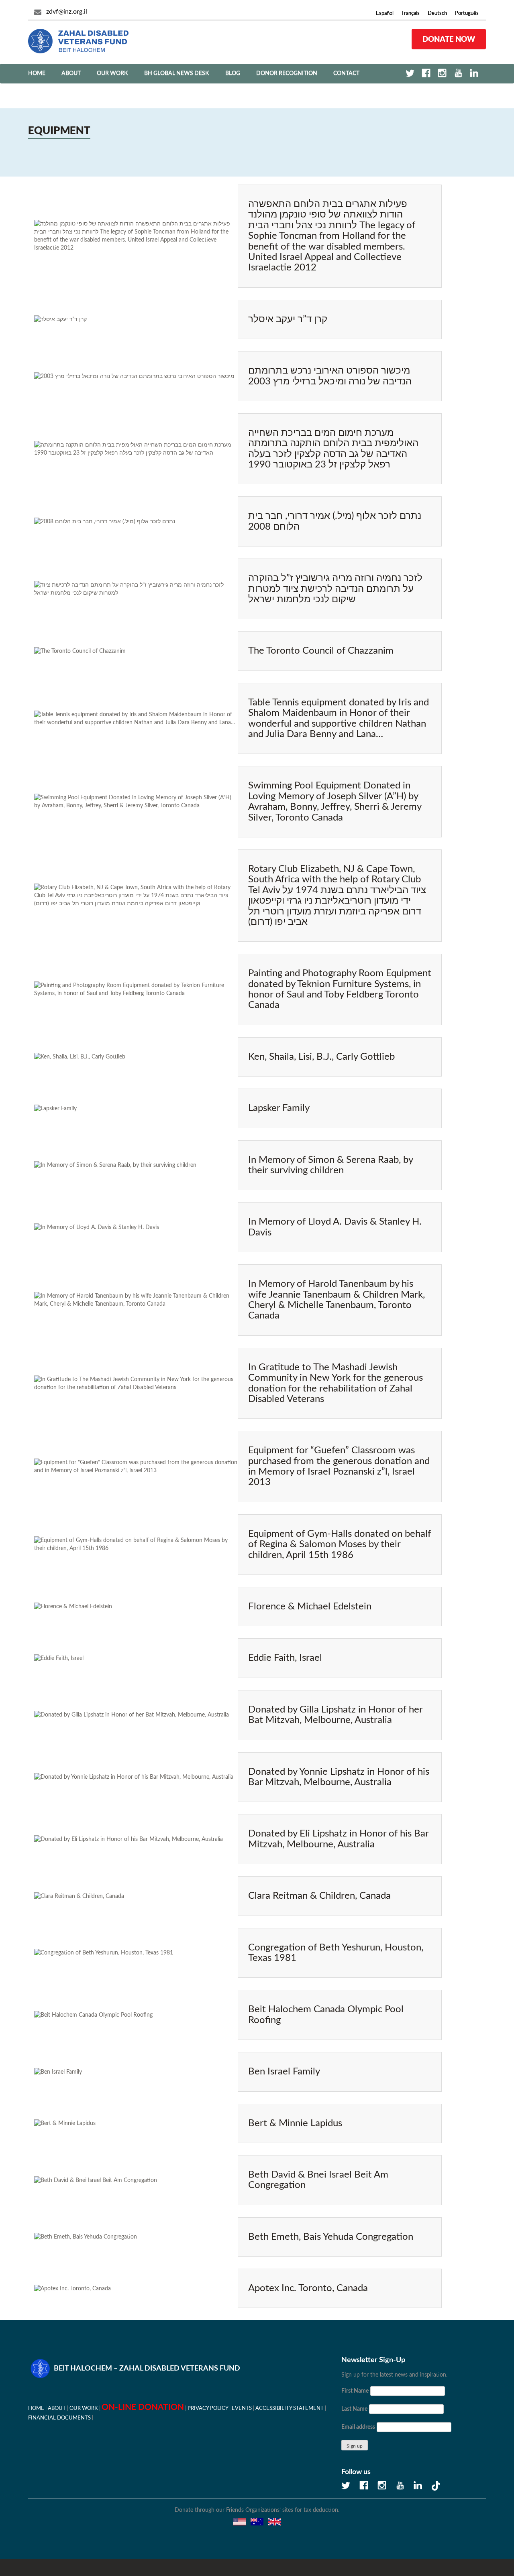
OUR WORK (112, 73)
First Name (355, 2391)
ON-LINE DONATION (143, 2407)
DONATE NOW (449, 39)
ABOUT (71, 73)
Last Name (354, 2409)
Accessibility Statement (290, 2408)
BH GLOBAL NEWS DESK (177, 73)
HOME (36, 2408)
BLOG (233, 73)
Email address (358, 2427)
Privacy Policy (208, 2408)
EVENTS (242, 2408)
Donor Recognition (287, 73)
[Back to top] (480, 2542)
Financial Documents (59, 2418)
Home (37, 73)
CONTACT (346, 73)
